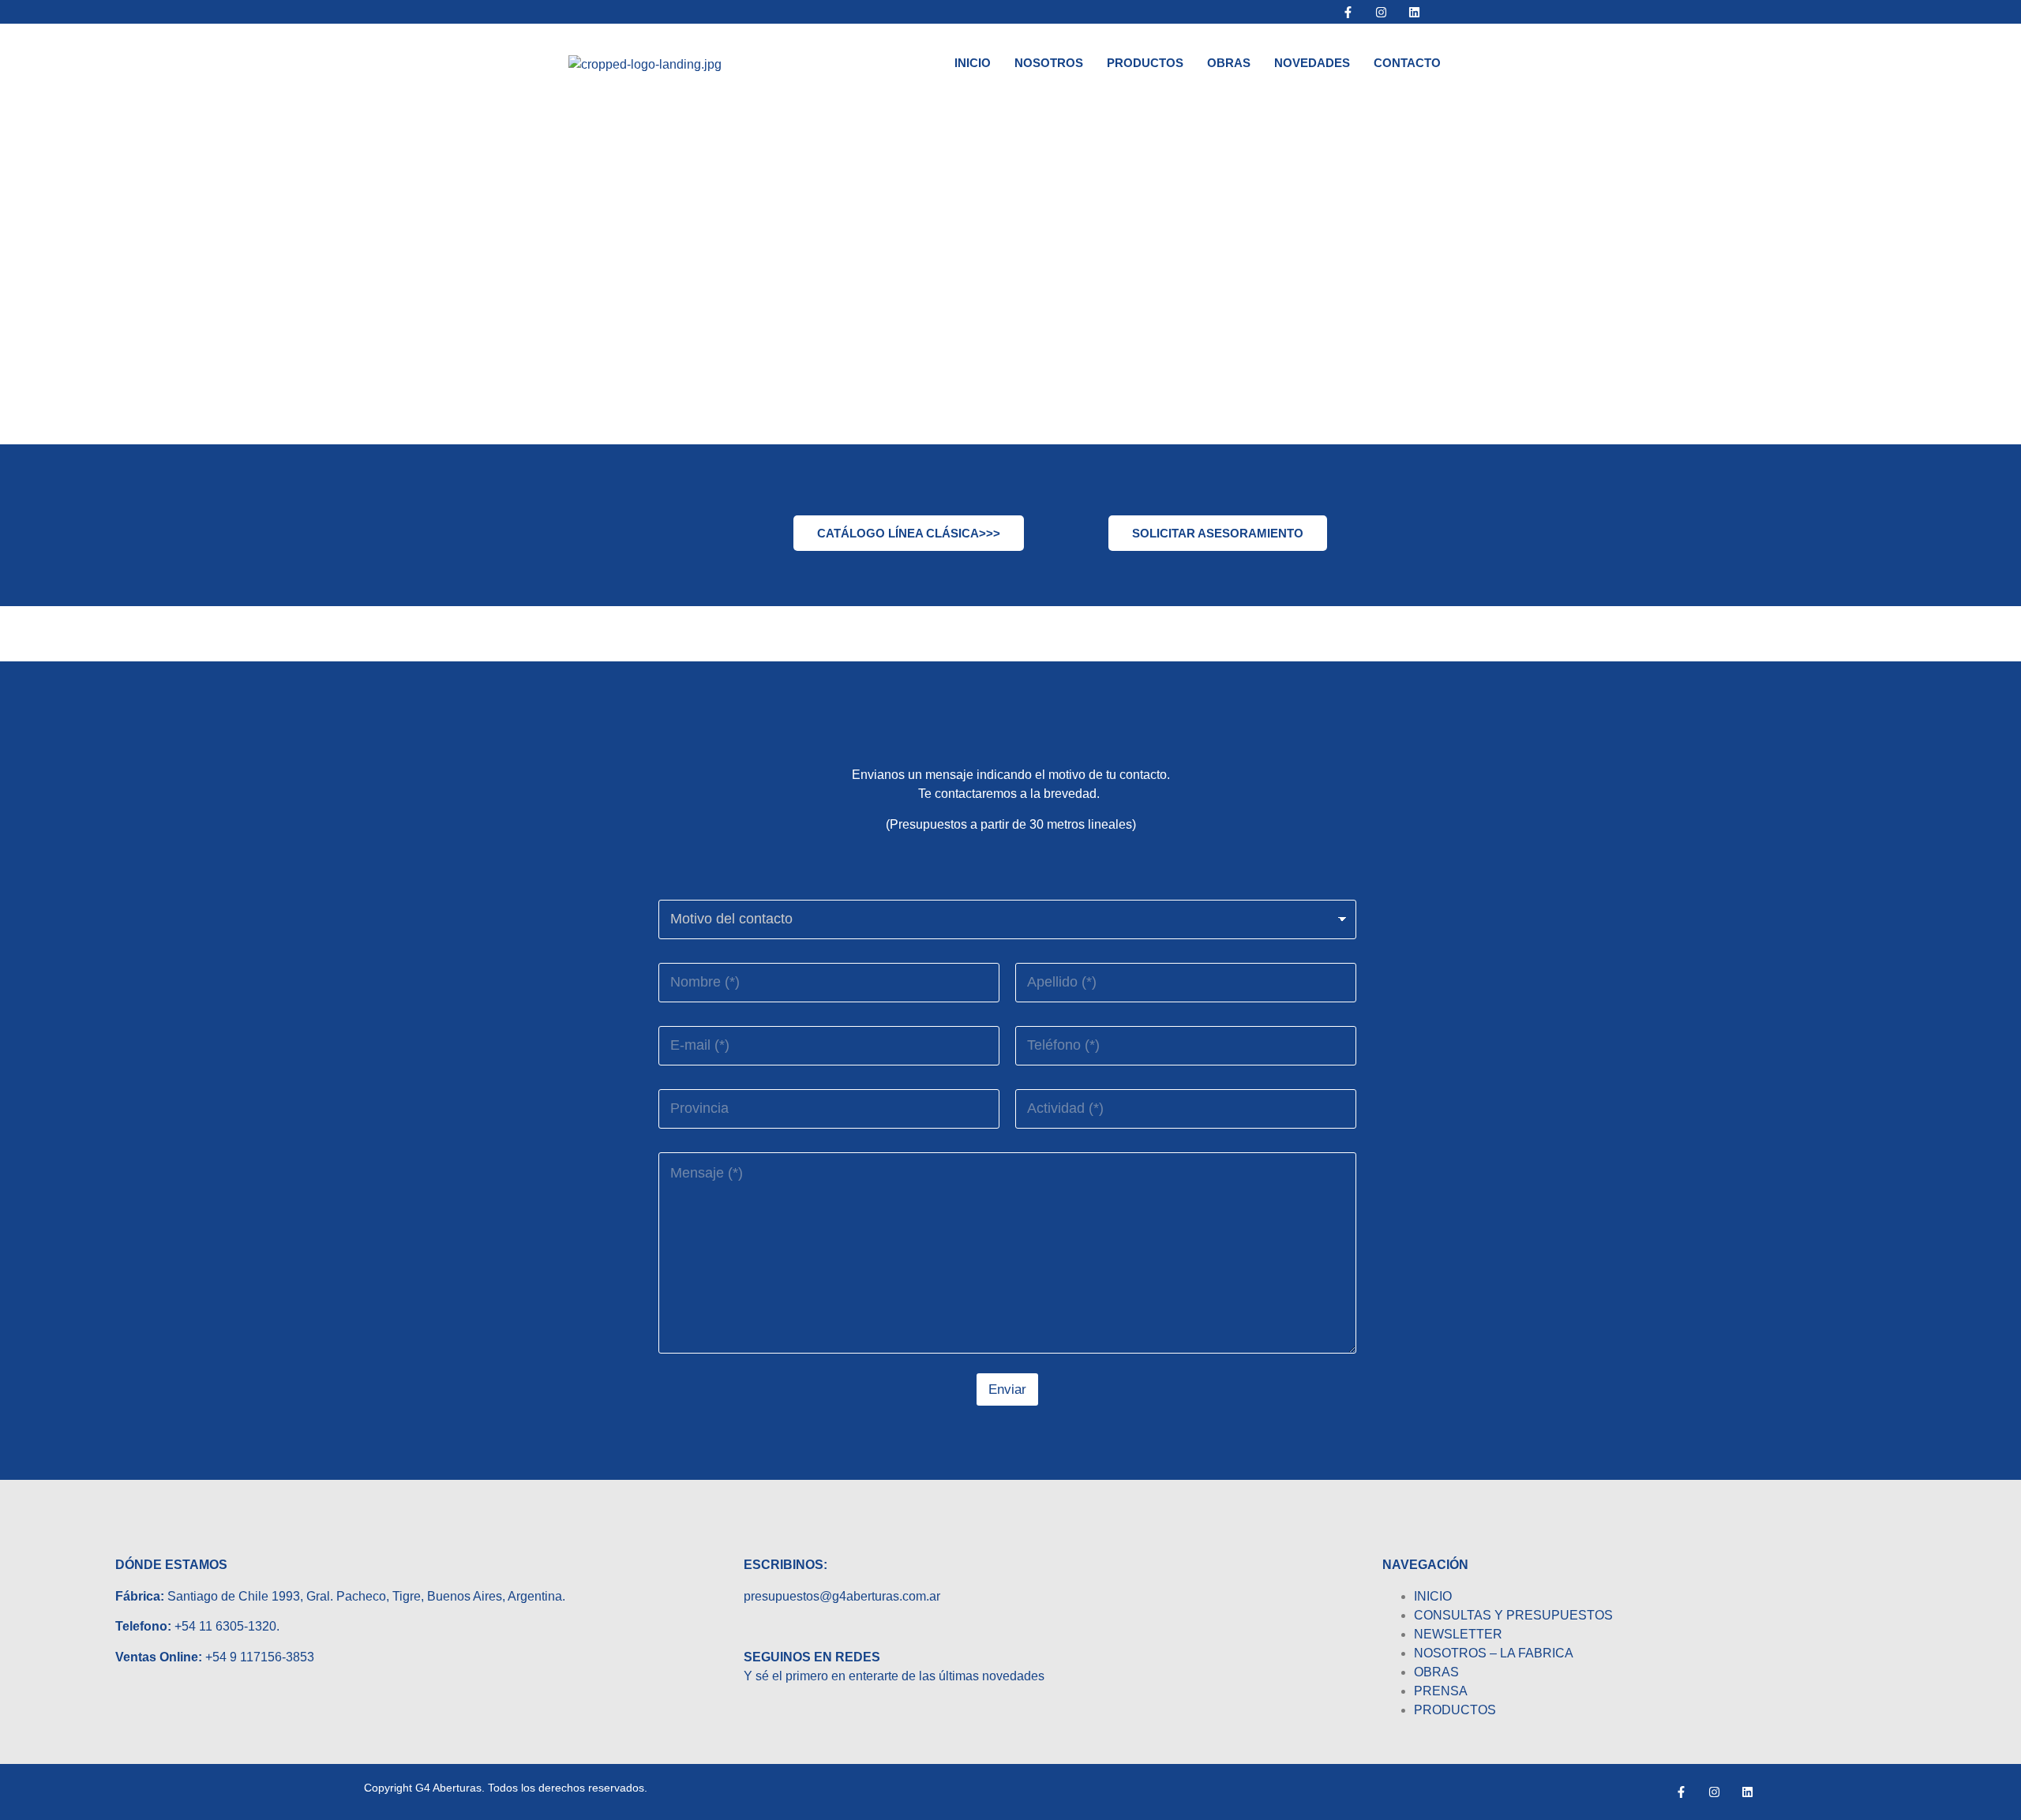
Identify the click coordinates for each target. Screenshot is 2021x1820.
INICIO (973, 63)
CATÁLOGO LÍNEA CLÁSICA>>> (909, 533)
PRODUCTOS (1145, 63)
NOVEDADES (1312, 63)
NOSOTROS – (1457, 1653)
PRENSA (1441, 1691)
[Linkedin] (1415, 12)
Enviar (1007, 1389)
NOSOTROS (1049, 63)
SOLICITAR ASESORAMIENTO (1218, 533)
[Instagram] (1382, 12)
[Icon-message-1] (1448, 12)
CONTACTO (1407, 63)
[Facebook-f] (1348, 12)
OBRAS (1229, 63)
